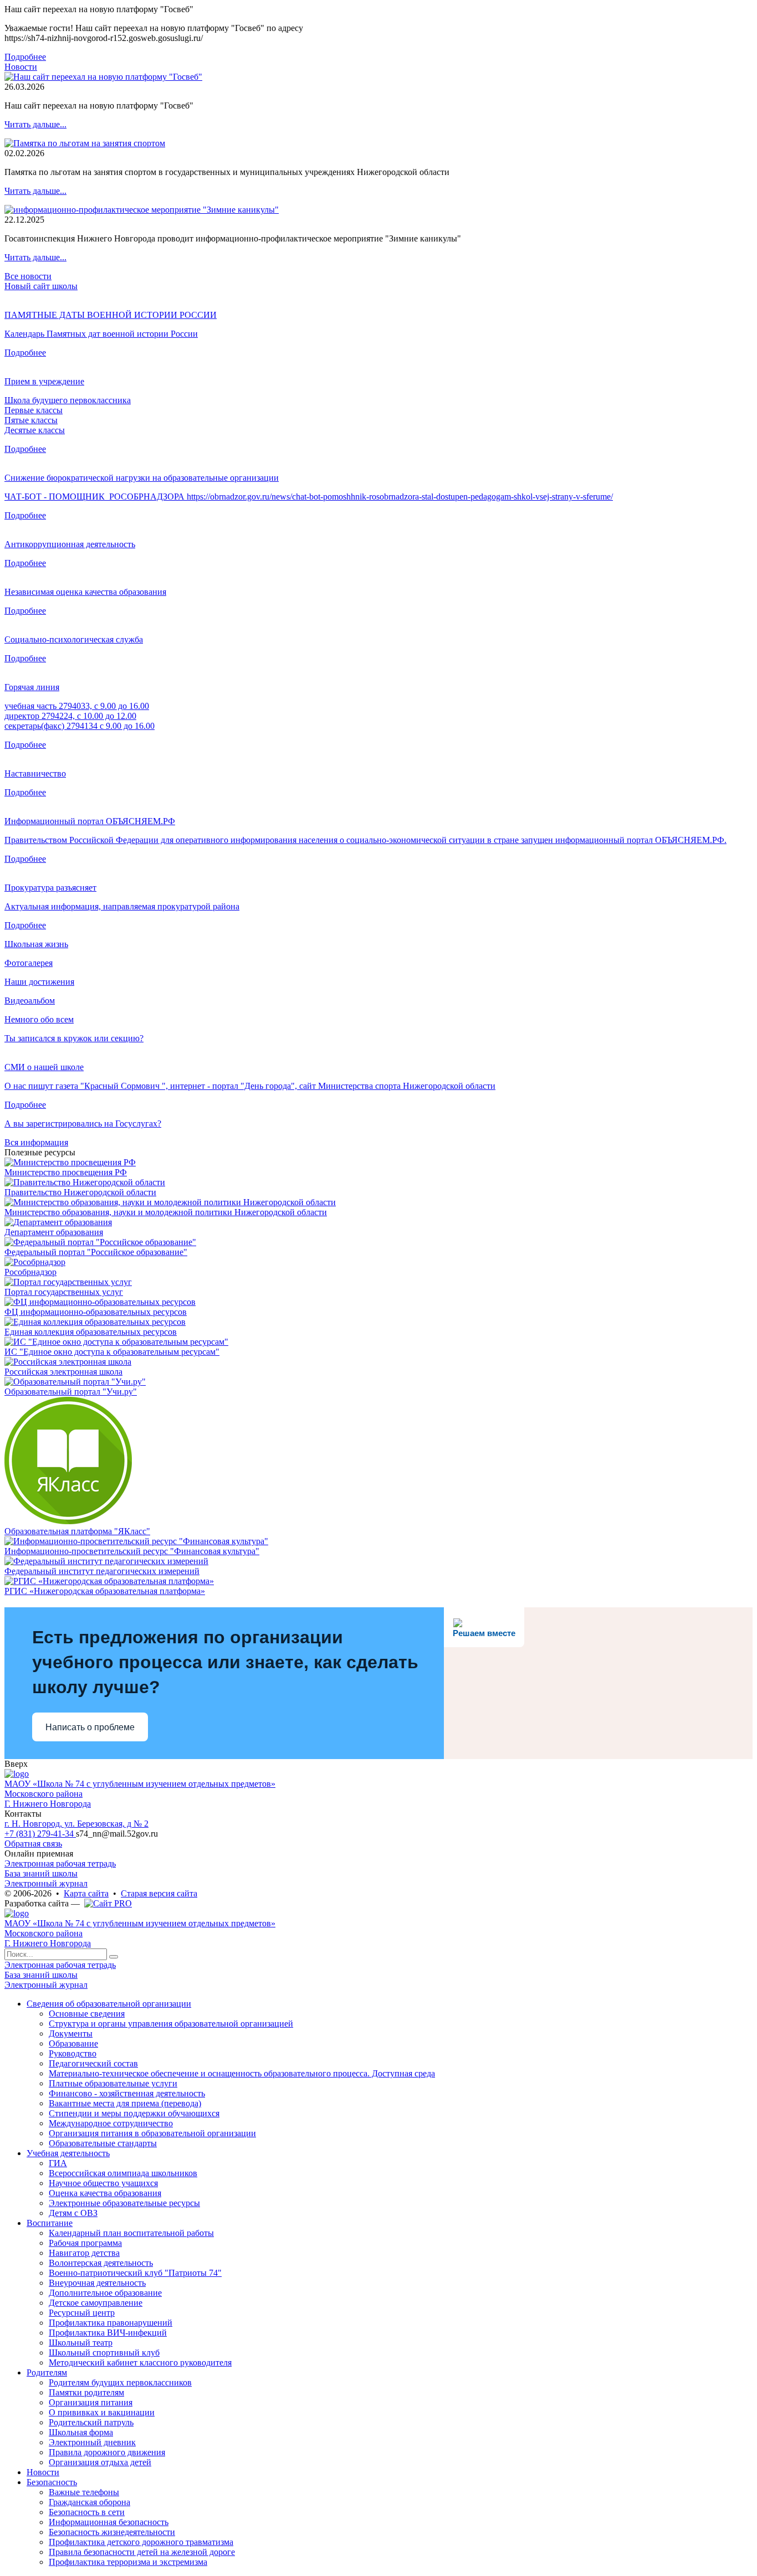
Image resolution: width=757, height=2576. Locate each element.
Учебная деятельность (68, 2153)
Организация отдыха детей (100, 2462)
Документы (71, 2033)
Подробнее (25, 57)
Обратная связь (33, 1844)
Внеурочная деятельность (97, 2283)
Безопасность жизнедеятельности (112, 2532)
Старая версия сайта (159, 1893)
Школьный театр (81, 2343)
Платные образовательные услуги (113, 2083)
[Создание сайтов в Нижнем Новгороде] (108, 1903)
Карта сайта (86, 1893)
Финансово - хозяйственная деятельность (127, 2093)
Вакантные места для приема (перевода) (125, 2103)
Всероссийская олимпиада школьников (123, 2173)
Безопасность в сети (87, 2512)
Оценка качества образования (105, 2193)
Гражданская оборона (89, 2502)
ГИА (58, 2163)
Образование (73, 2043)
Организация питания (91, 2402)
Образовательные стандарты (103, 2143)
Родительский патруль (91, 2422)
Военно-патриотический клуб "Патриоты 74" (135, 2273)
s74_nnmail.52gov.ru (117, 1834)
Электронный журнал (46, 1883)
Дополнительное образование (105, 2293)
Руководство (73, 2053)
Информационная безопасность (109, 2522)
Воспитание (50, 2223)
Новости (21, 67)
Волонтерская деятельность (101, 2263)
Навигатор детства (84, 2253)
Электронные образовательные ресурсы (124, 2203)
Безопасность (52, 2482)
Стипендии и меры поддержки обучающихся (134, 2113)
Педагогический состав (93, 2063)
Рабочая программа (85, 2243)
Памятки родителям (86, 2392)
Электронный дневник (92, 2442)
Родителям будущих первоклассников (120, 2382)
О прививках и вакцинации (102, 2412)
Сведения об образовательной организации (109, 2004)
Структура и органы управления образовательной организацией (171, 2024)
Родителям (47, 2372)
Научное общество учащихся (103, 2183)
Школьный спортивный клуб (104, 2353)
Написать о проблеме (90, 1727)
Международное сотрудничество (111, 2123)
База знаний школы (41, 1873)
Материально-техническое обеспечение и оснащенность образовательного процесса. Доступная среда (242, 2073)
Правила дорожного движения (107, 2452)
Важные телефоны (84, 2492)
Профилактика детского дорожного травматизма (141, 2542)
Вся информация (36, 1142)
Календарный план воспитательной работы (131, 2233)
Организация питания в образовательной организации (152, 2133)
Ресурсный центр (82, 2313)
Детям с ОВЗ (73, 2213)
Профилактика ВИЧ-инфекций (108, 2333)
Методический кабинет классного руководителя (140, 2362)
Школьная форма (81, 2432)
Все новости (28, 276)
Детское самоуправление (96, 2303)
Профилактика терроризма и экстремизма (128, 2562)
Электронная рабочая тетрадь (60, 1863)
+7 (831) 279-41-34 (40, 1834)
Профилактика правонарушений (111, 2323)
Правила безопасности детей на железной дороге (142, 2552)
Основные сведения (87, 2014)
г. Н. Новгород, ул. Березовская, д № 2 (76, 1824)
